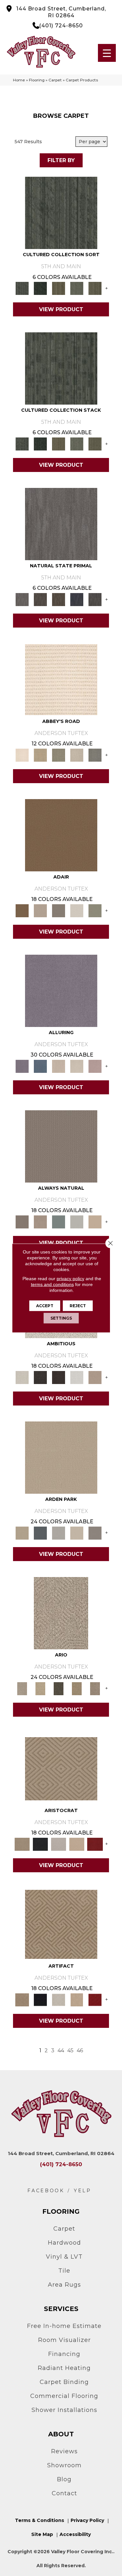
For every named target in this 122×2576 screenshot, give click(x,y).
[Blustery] (77, 1221)
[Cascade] (59, 1844)
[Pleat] (77, 288)
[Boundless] (59, 755)
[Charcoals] (40, 1377)
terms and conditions (52, 1284)
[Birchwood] (61, 1768)
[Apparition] (59, 1688)
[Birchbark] (77, 1066)
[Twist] (95, 288)
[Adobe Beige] (61, 1613)
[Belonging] (61, 523)
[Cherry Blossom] (95, 1844)
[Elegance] (77, 910)
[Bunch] (40, 288)
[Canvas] (22, 1377)
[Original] (95, 599)
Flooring (37, 80)
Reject (78, 1306)
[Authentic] (61, 1457)
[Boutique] (95, 1221)
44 (61, 2050)
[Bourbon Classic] (61, 835)
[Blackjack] (40, 1844)
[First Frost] (77, 1377)
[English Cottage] (95, 910)
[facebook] (46, 2191)
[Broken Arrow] (95, 1688)
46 (80, 2050)
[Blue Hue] (40, 1532)
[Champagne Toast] (40, 910)
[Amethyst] (61, 990)
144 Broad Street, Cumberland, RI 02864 (61, 12)
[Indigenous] (59, 599)
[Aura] (61, 679)
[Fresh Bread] (95, 1377)
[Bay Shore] (77, 1688)
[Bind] (61, 213)
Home (19, 80)
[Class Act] (59, 910)
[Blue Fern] (59, 1221)
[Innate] (77, 599)
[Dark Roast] (59, 1377)
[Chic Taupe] (77, 755)
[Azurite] (40, 1066)
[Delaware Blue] (95, 755)
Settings (61, 1318)
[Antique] (40, 1688)
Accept (45, 1306)
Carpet (55, 80)
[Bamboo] (40, 755)
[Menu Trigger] (107, 53)
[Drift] (77, 1532)
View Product (61, 309)
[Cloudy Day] (59, 1532)
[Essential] (40, 599)
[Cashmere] (77, 1844)
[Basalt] (59, 1066)
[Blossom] (95, 1066)
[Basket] (40, 1221)
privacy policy (70, 1279)
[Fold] (59, 288)
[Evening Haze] (95, 1532)
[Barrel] (61, 1146)
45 (70, 2050)
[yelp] (83, 2191)
